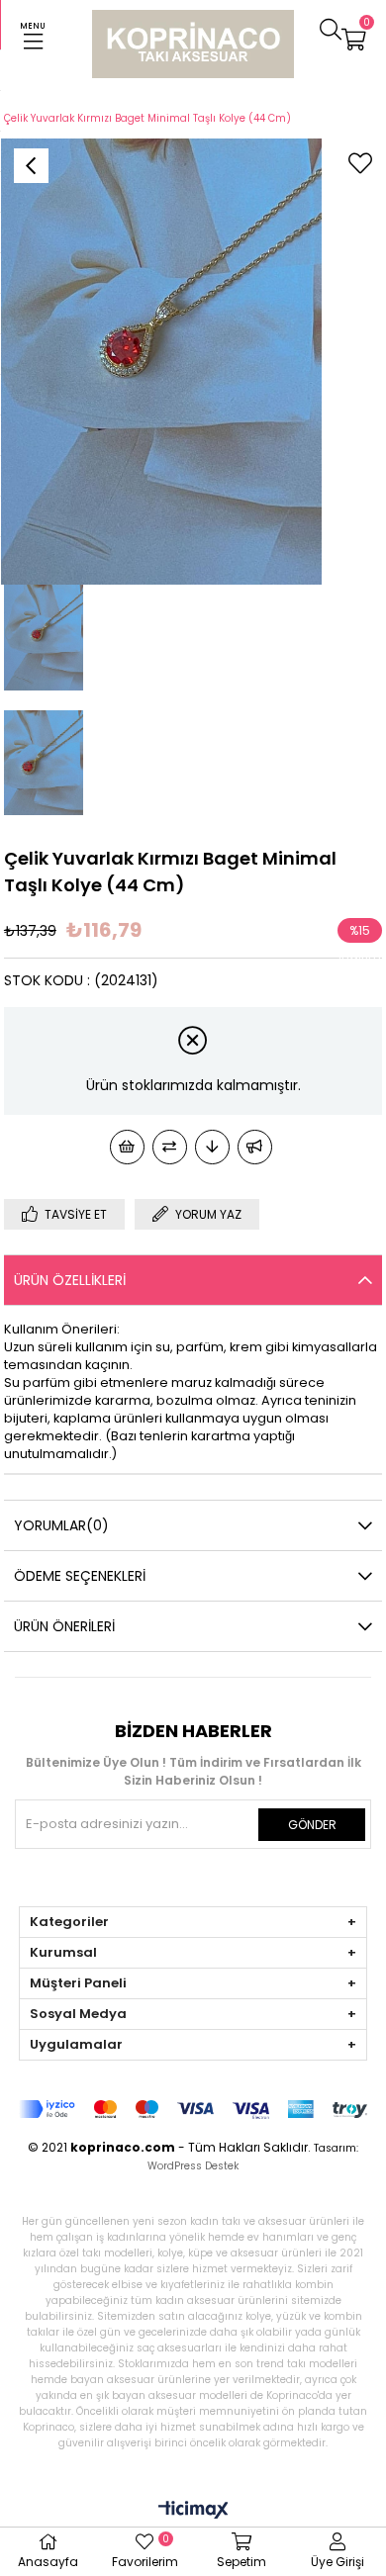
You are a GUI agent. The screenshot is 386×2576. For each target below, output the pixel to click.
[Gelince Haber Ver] (255, 1147)
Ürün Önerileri (64, 1626)
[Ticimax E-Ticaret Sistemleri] (193, 2511)
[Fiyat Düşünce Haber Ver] (212, 1147)
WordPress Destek (193, 2166)
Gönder (312, 1825)
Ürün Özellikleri (70, 1280)
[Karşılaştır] (170, 1147)
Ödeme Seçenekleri (80, 1576)
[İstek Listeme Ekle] (127, 1147)
